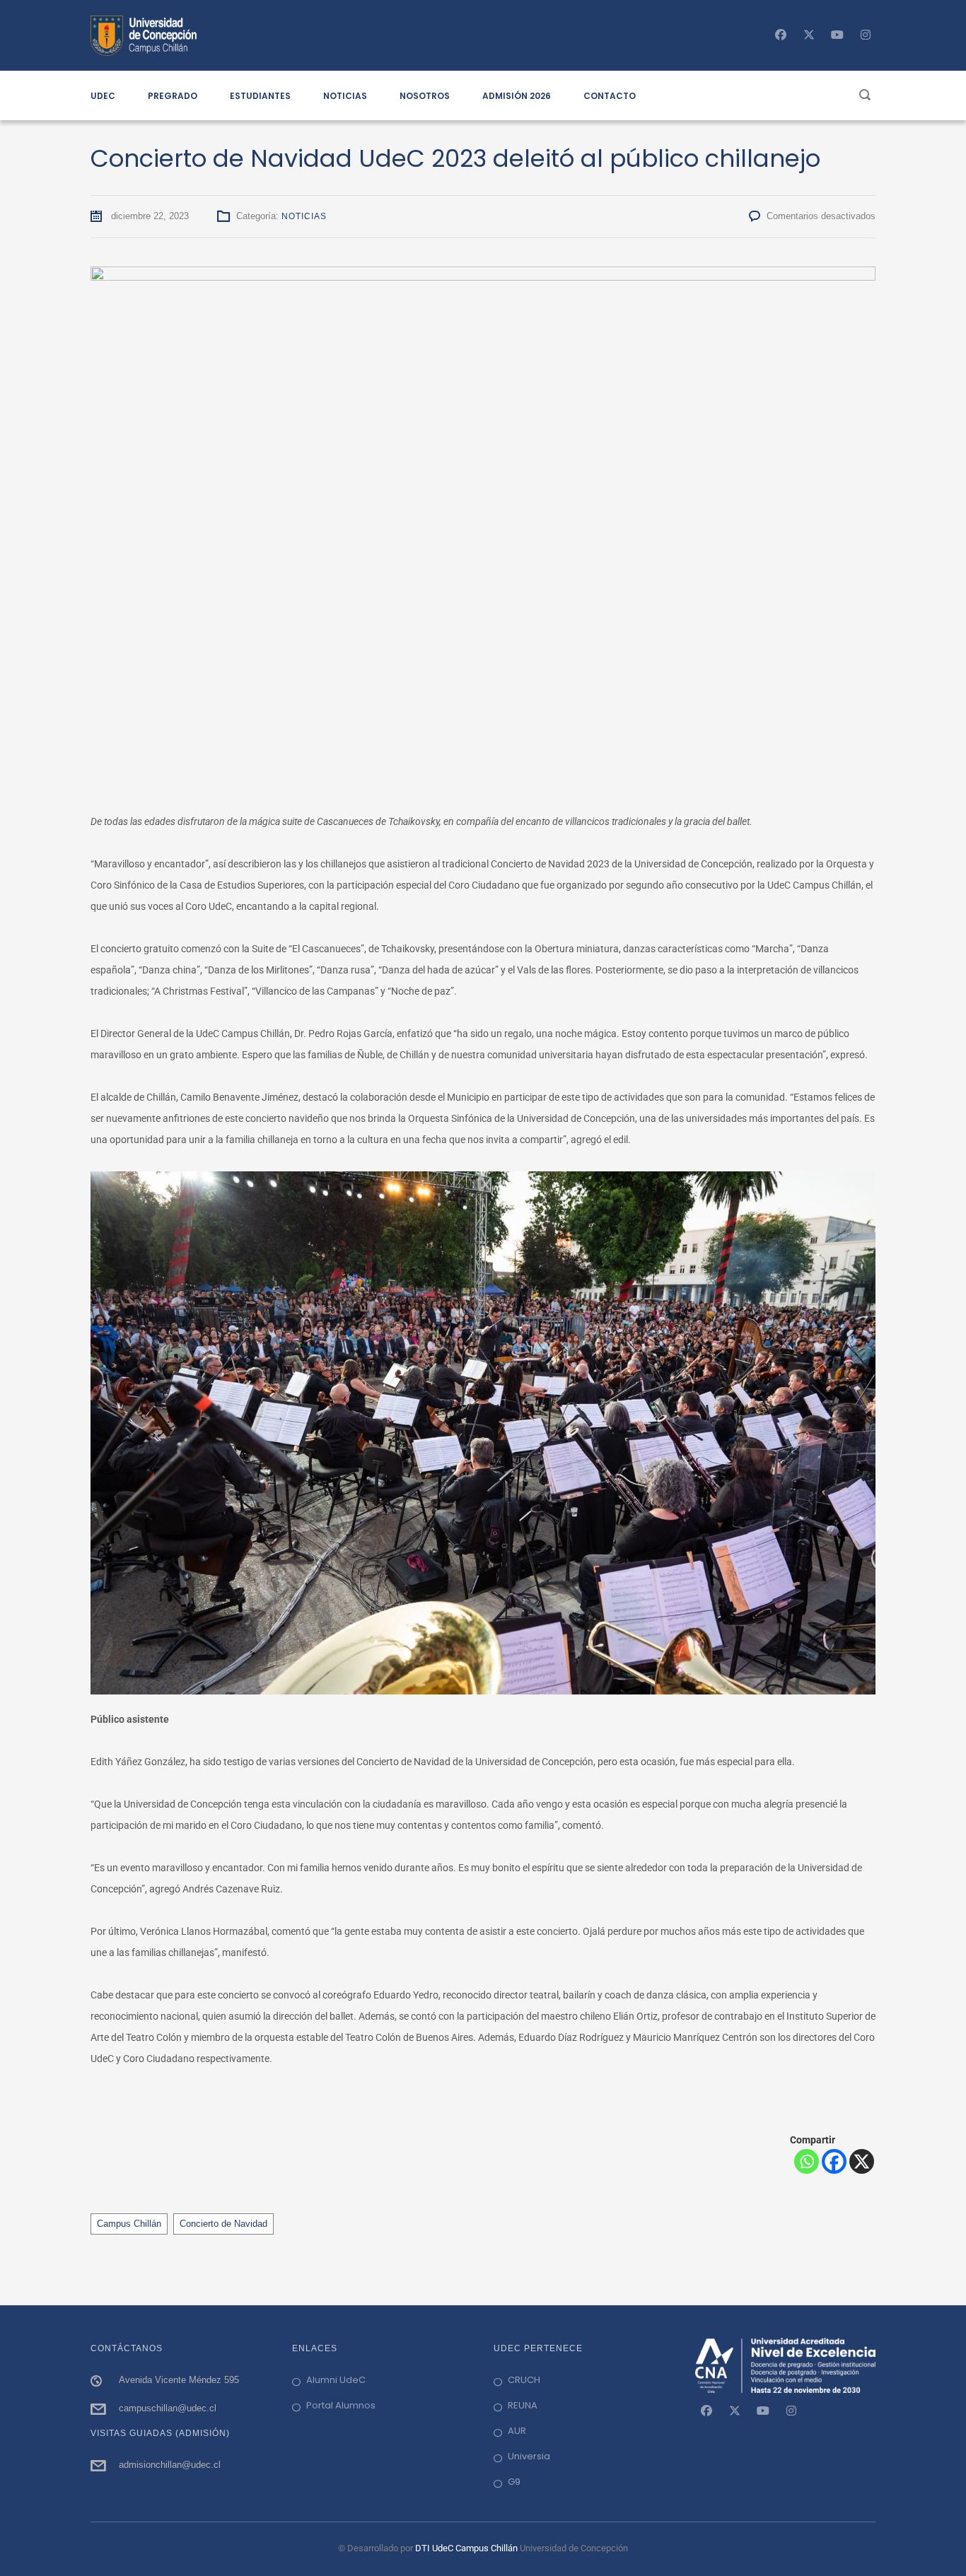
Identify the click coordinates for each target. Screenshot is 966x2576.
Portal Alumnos (341, 2405)
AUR (517, 2431)
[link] (706, 2411)
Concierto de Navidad (223, 2224)
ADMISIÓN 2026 (517, 96)
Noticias (304, 216)
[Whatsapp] (807, 2161)
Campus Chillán (129, 2224)
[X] (862, 2161)
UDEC (103, 96)
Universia (529, 2456)
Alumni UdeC (336, 2380)
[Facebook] (834, 2161)
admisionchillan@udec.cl (170, 2465)
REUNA (523, 2405)
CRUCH (524, 2380)
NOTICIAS (345, 96)
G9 (514, 2482)
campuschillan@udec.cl (168, 2408)
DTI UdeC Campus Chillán (467, 2548)
